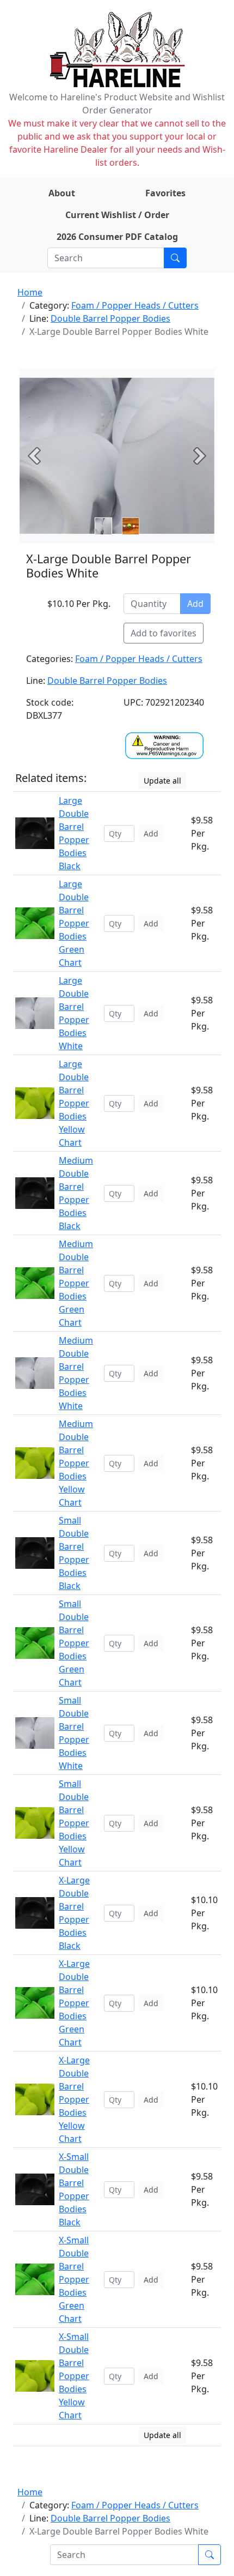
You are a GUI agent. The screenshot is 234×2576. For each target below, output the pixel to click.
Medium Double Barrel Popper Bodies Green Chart (76, 1283)
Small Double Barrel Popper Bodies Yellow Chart (74, 1823)
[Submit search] (175, 258)
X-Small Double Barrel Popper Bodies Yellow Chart (74, 2376)
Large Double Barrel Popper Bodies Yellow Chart (74, 1103)
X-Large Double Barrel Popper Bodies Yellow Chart (74, 2099)
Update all (162, 781)
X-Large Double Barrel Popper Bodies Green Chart (74, 2003)
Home (30, 292)
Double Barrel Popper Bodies (110, 318)
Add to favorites (164, 633)
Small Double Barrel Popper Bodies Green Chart (74, 1643)
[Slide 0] (103, 526)
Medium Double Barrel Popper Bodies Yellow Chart (76, 1463)
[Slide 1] (131, 526)
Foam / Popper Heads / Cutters (135, 305)
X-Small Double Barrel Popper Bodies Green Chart (74, 2279)
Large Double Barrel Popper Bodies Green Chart (74, 923)
